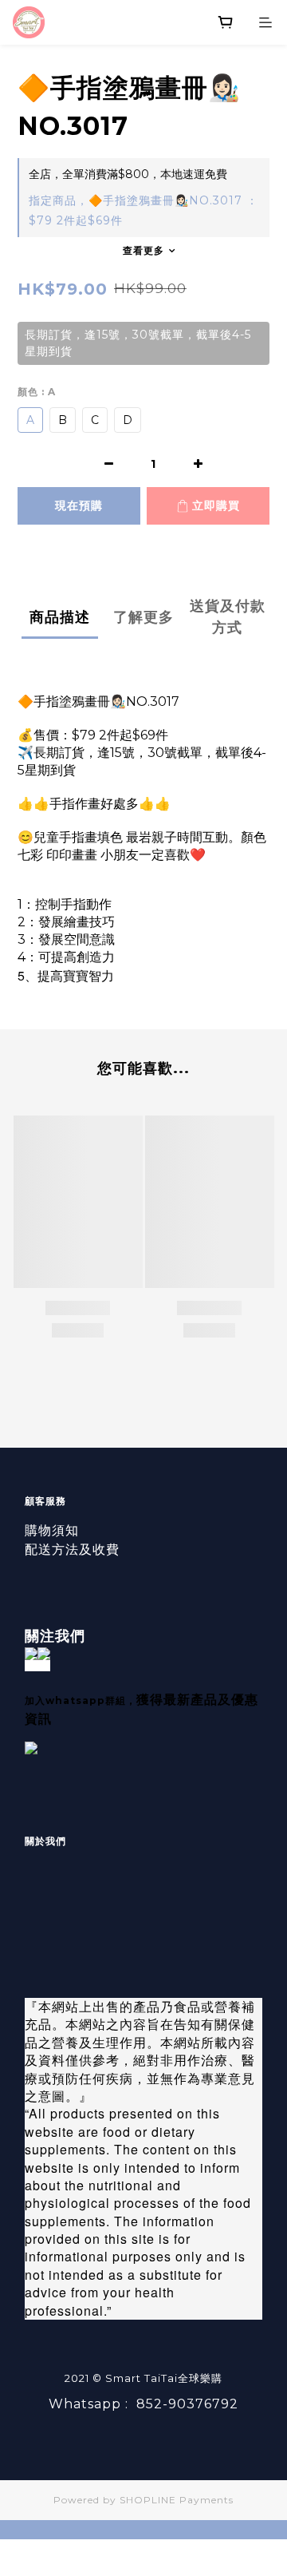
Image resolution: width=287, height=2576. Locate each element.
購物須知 (52, 1530)
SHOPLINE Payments (177, 2500)
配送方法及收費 (72, 1550)
